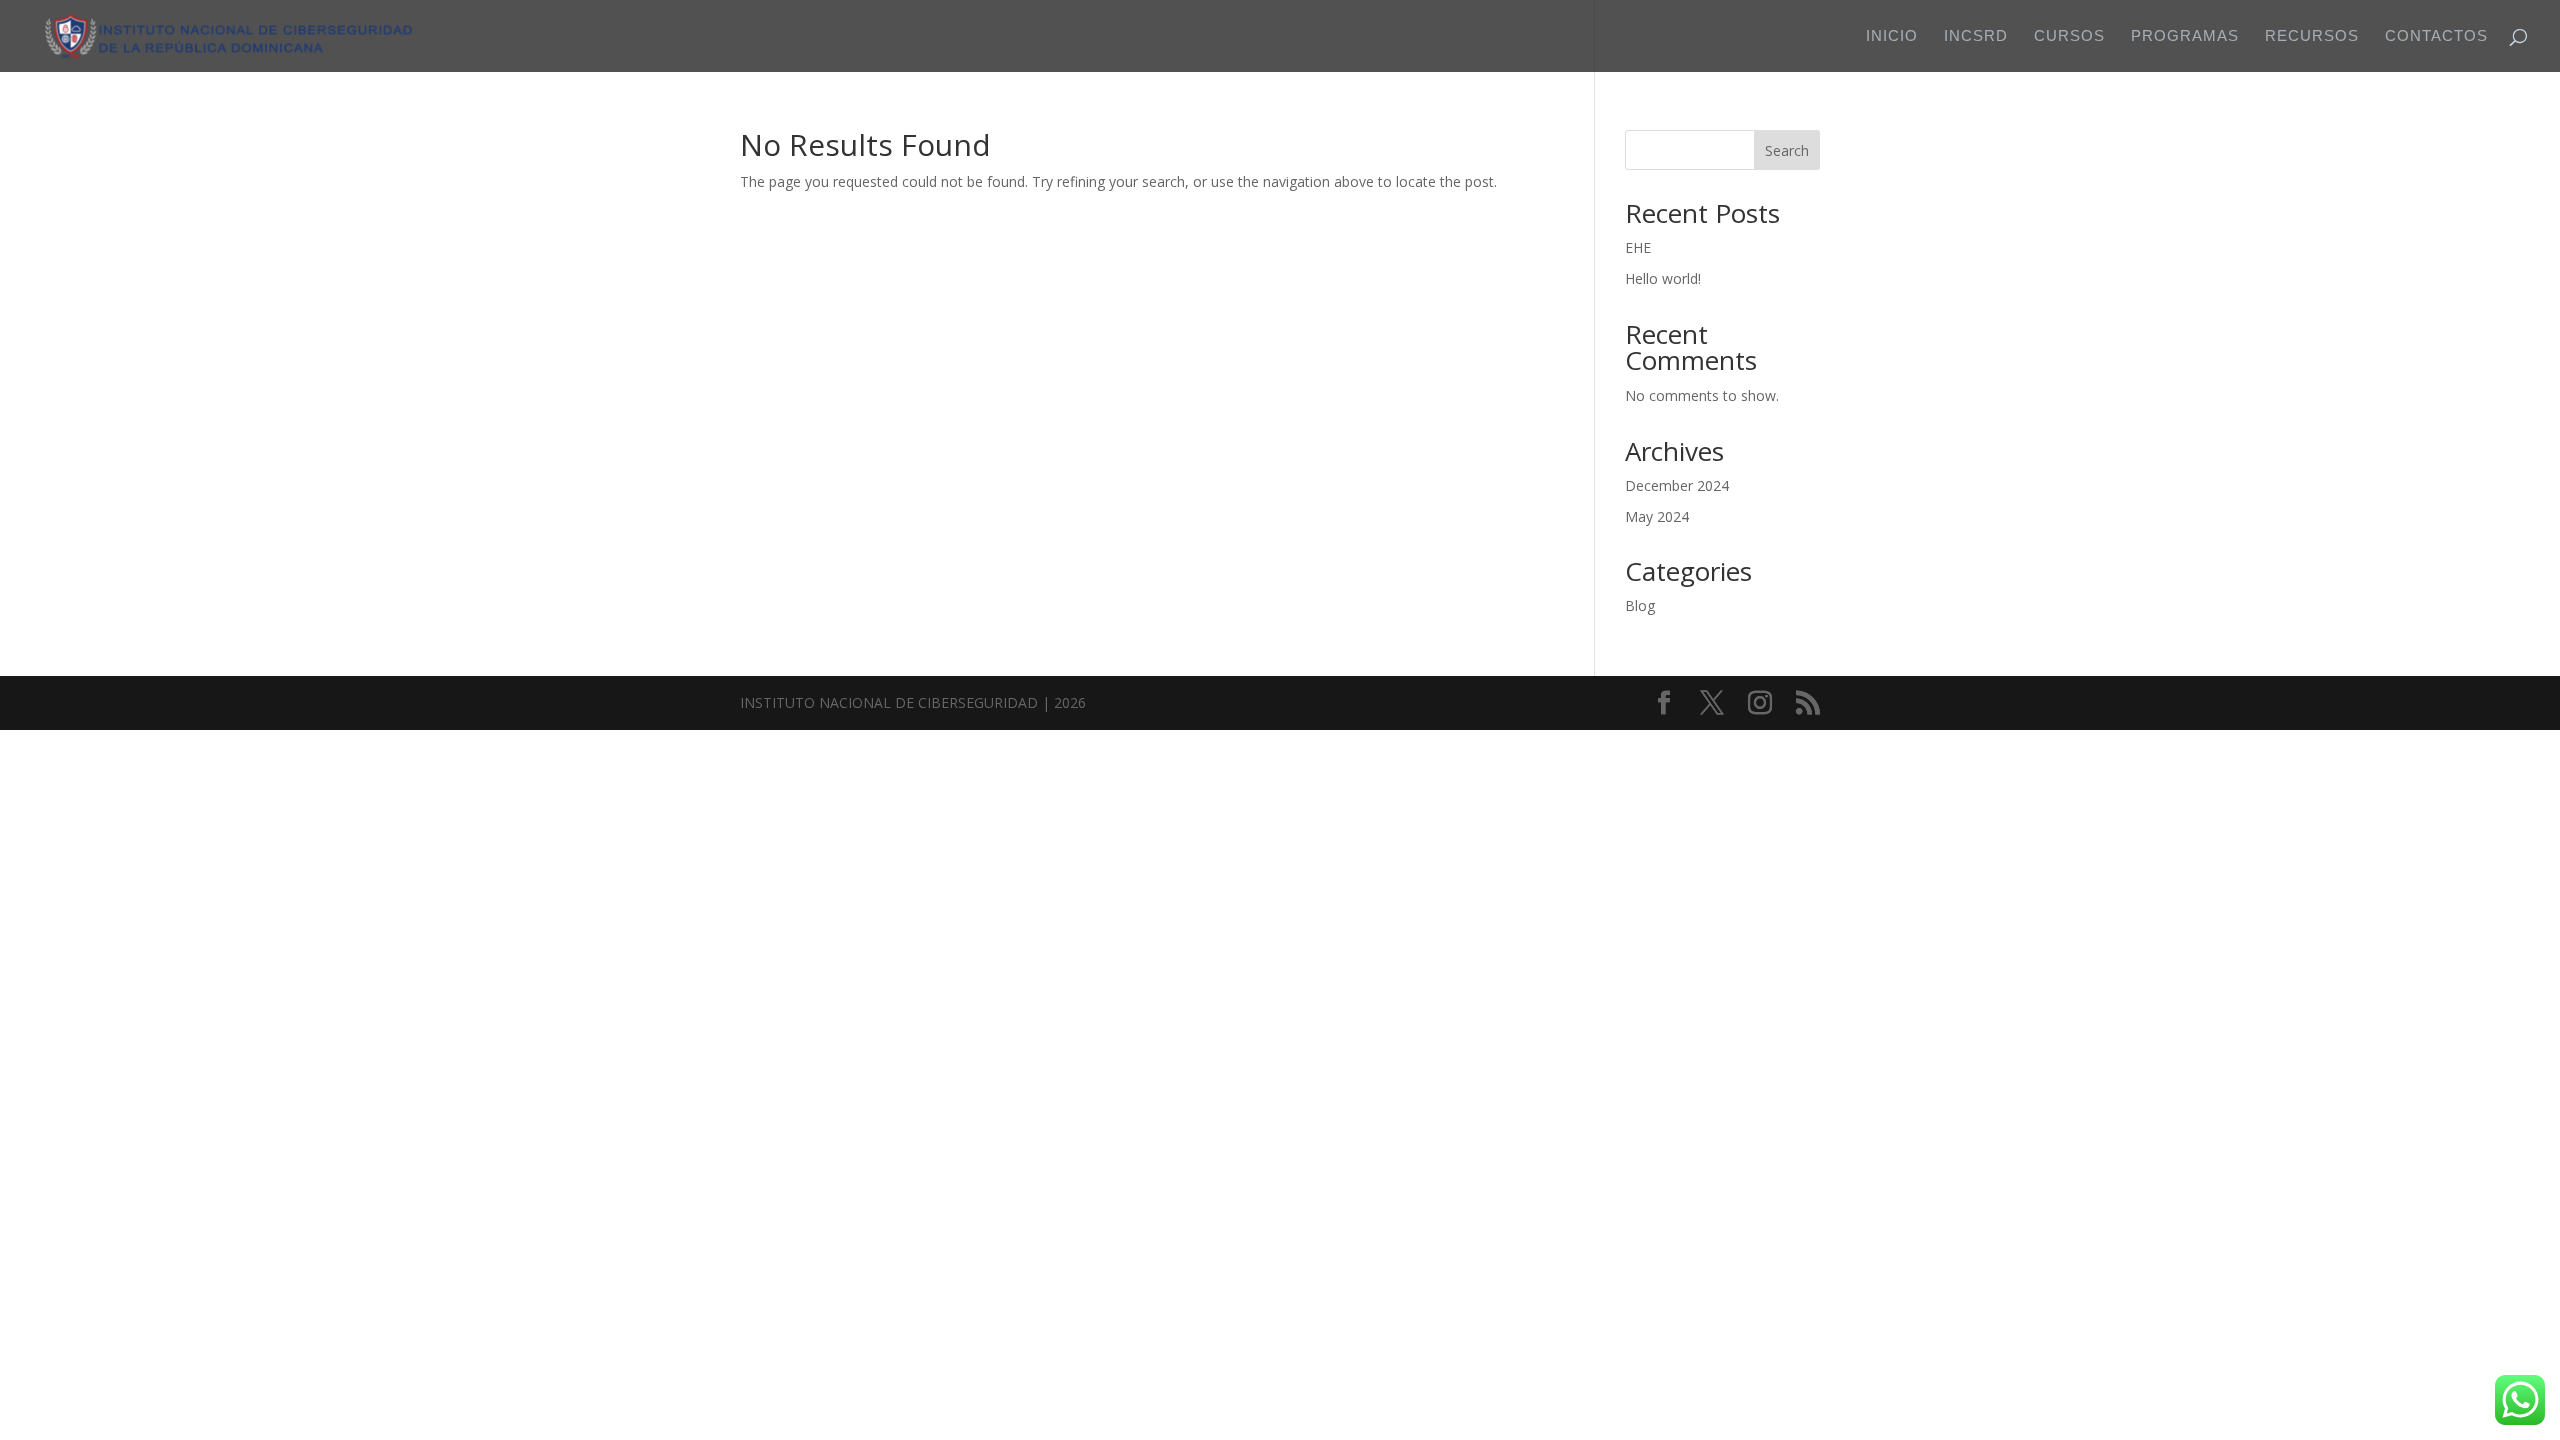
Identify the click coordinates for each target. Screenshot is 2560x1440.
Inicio (1892, 36)
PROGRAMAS (2185, 36)
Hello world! (1663, 278)
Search (1787, 150)
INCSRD (1976, 36)
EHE (1638, 247)
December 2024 (1677, 485)
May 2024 (1657, 516)
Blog (1640, 605)
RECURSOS (2312, 36)
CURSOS (2069, 36)
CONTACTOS (2436, 36)
